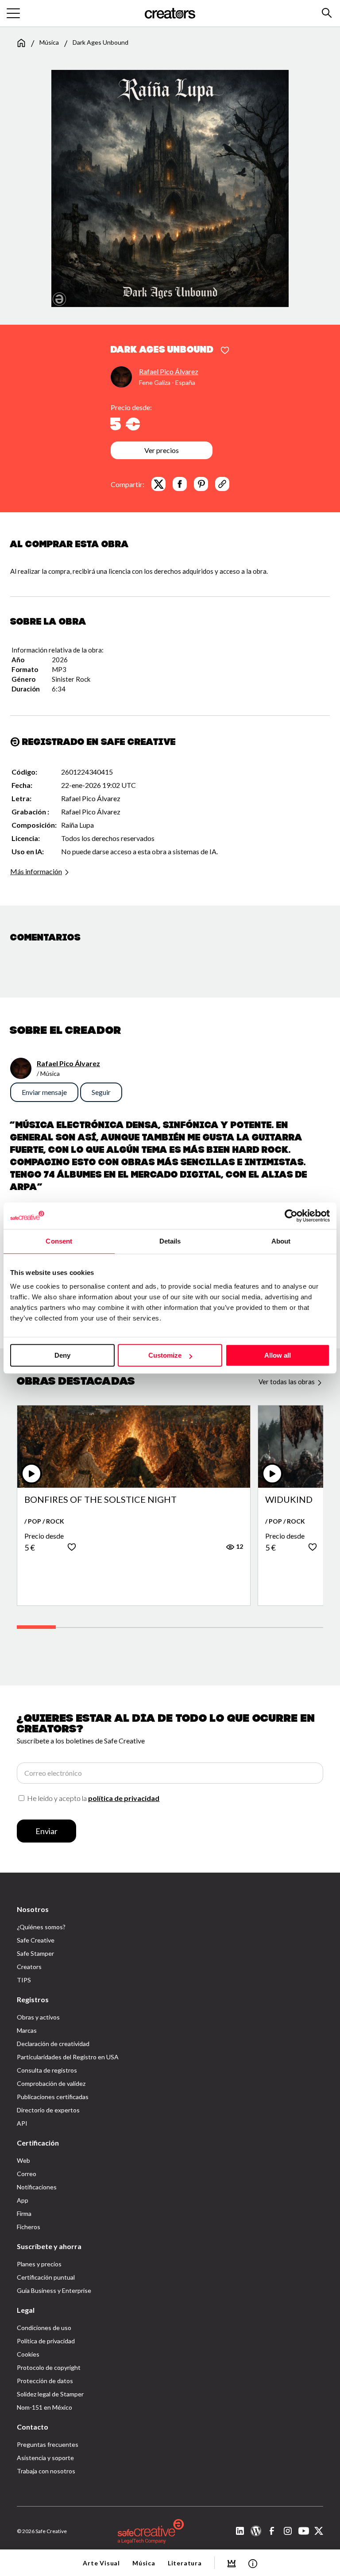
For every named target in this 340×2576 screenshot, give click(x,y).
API (22, 2123)
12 (239, 1546)
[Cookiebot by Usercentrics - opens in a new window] (291, 1216)
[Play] (31, 1474)
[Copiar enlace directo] (222, 484)
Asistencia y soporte (45, 2458)
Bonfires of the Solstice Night (100, 1500)
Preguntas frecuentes (48, 2444)
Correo (27, 2174)
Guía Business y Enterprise (54, 2290)
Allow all (278, 1355)
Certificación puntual (46, 2277)
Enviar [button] (46, 1831)
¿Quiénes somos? (41, 1927)
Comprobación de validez (51, 2083)
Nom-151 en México (44, 2407)
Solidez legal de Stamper (50, 2394)
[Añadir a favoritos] (225, 351)
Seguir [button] (101, 1092)
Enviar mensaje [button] (44, 1092)
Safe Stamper (35, 1953)
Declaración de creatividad (53, 2044)
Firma (24, 2213)
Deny (62, 1355)
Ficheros (29, 2227)
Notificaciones (37, 2187)
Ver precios (162, 450)
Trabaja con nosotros (46, 2471)
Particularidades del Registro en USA (68, 2057)
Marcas (27, 2030)
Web (23, 2160)
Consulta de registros (47, 2070)
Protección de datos (45, 2381)
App (23, 2200)
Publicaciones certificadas (53, 2097)
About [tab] (281, 1241)
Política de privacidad (46, 2341)
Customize (165, 1355)
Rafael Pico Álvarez (169, 371)
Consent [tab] (59, 1241)
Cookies (28, 2354)
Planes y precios (39, 2264)
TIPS (24, 1980)
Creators (29, 1967)
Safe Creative (36, 1940)
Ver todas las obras (287, 1382)
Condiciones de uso (44, 2328)
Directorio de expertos (48, 2110)
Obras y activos (38, 2017)
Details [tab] (170, 1241)
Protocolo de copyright (49, 2367)
